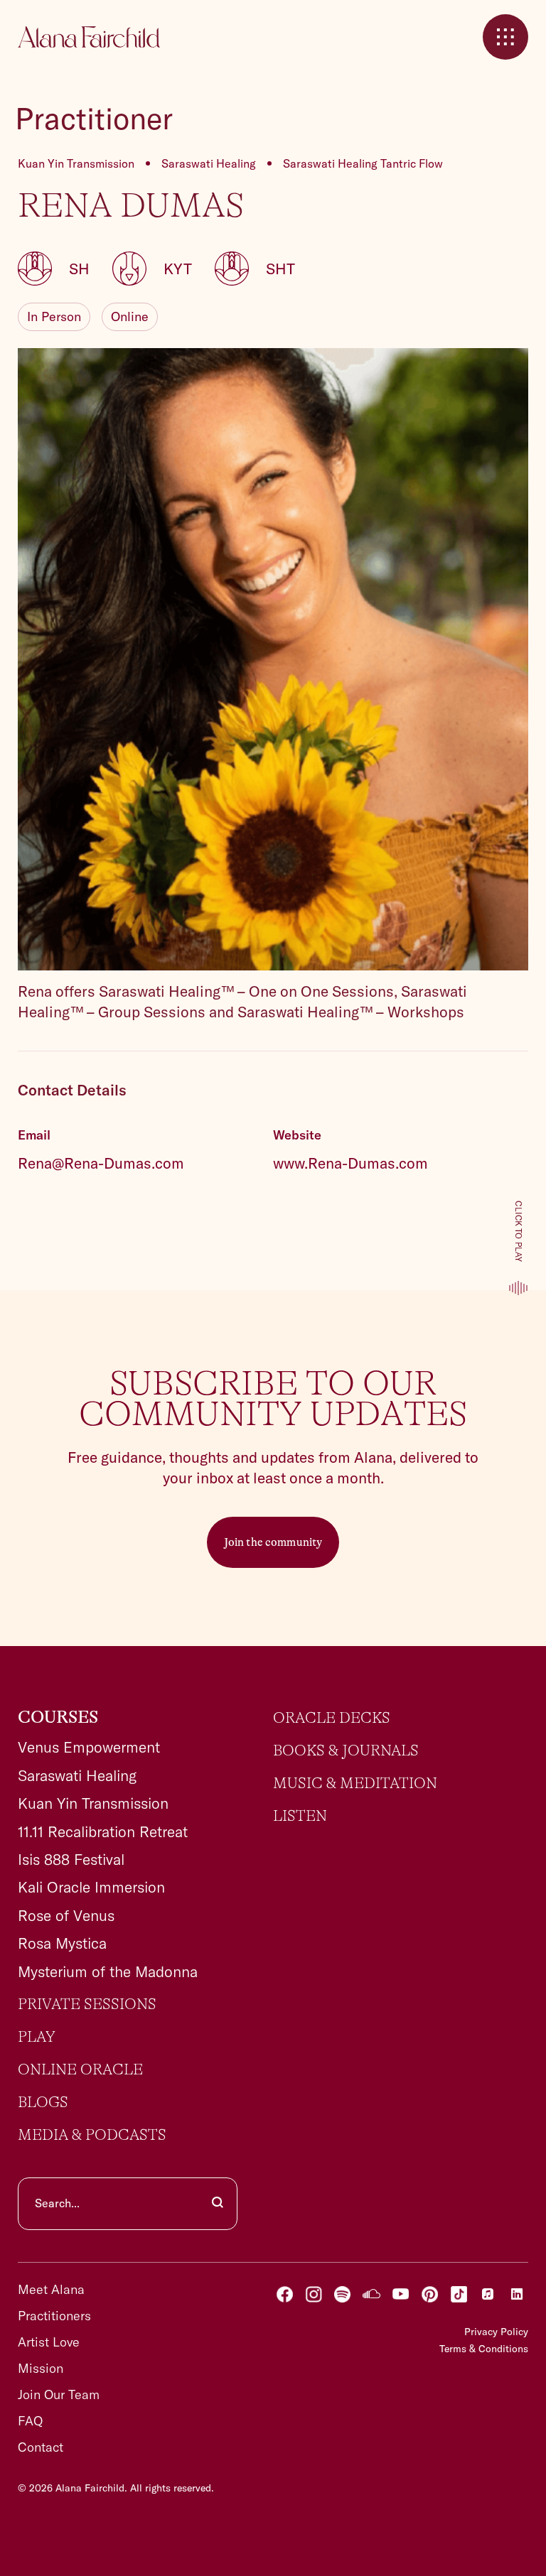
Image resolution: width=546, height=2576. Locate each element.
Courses (58, 1718)
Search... (57, 2203)
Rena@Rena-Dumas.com (101, 1163)
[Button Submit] (218, 2204)
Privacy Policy (496, 2332)
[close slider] (505, 37)
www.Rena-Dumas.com (350, 1163)
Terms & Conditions (484, 2349)
